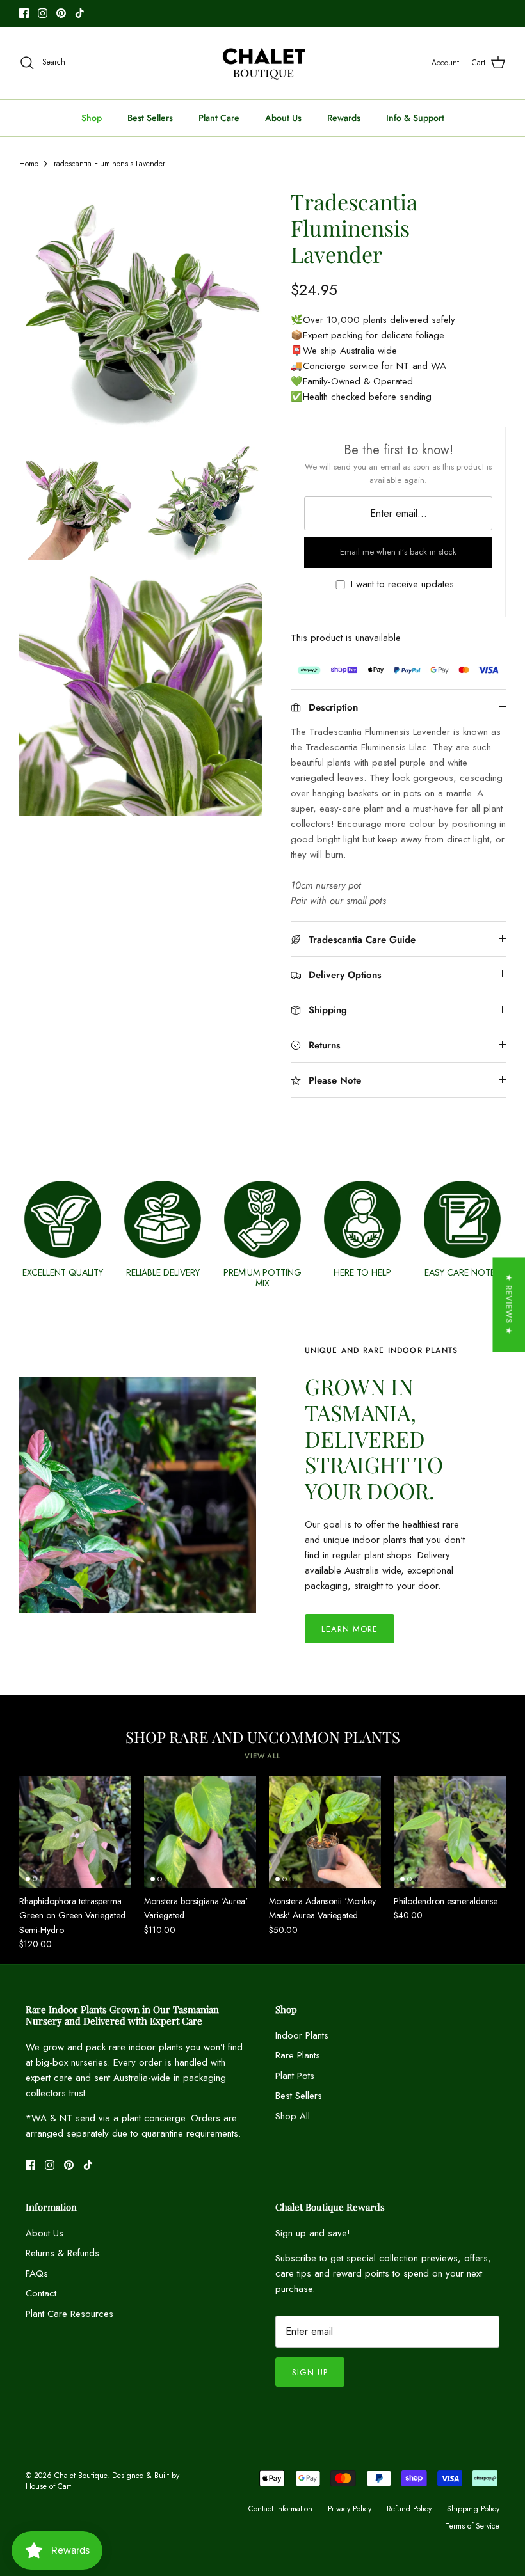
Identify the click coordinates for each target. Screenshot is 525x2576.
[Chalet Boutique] (263, 63)
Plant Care (219, 118)
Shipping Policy (473, 2509)
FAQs (37, 2273)
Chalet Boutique (81, 2476)
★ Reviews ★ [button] (509, 1304)
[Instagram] (43, 13)
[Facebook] (24, 13)
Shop (92, 118)
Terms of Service (472, 2526)
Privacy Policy (350, 2509)
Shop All (293, 2116)
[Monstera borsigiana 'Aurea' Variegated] (200, 1832)
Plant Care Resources (69, 2314)
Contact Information (280, 2509)
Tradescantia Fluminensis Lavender (108, 164)
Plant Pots (295, 2076)
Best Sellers (150, 118)
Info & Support (415, 118)
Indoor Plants (302, 2035)
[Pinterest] (61, 13)
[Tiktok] (80, 13)
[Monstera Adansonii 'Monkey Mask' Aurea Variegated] (325, 1832)
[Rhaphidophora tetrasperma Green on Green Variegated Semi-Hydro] (75, 1832)
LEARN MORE (350, 1629)
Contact (41, 2293)
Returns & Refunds (62, 2253)
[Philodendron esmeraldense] (450, 1832)
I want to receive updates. (404, 584)
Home (29, 164)
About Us (283, 118)
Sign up (310, 2372)
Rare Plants (298, 2055)
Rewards (344, 118)
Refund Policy (409, 2509)
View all (262, 1756)
